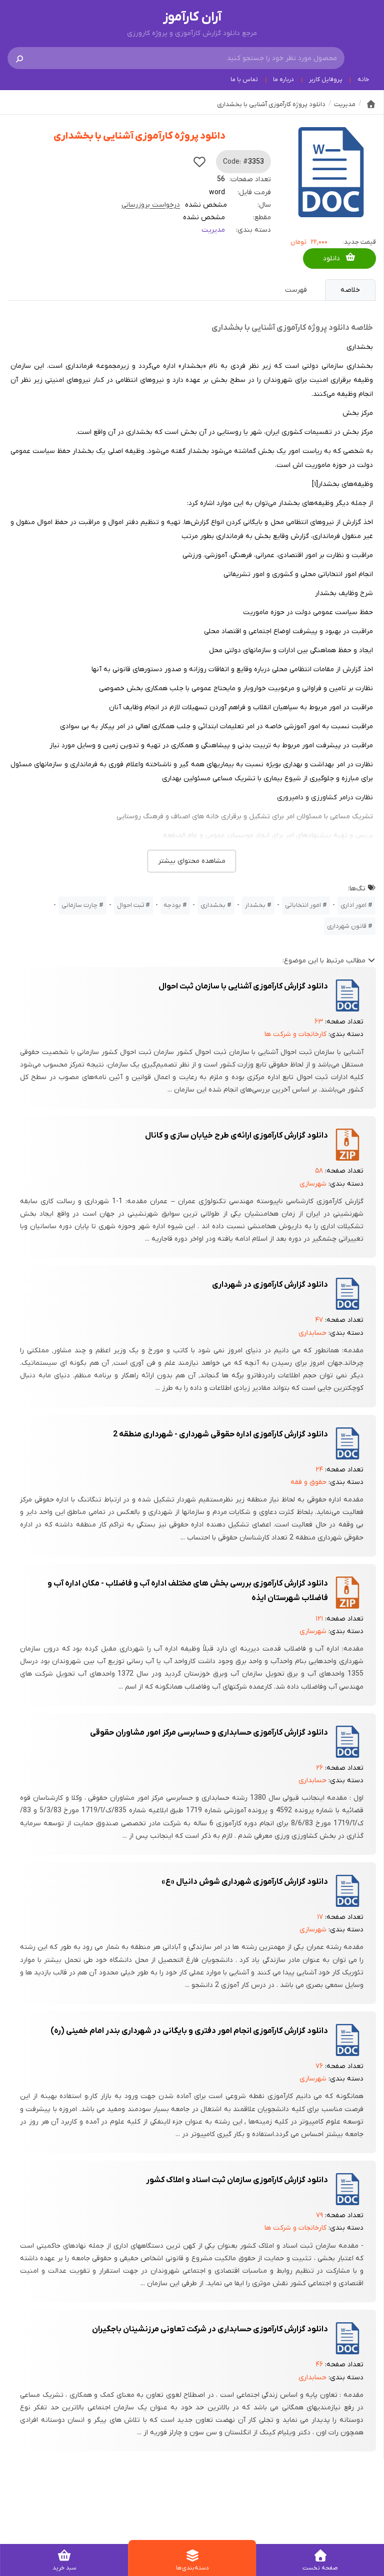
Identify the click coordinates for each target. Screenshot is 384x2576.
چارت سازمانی (79, 905)
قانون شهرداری (347, 926)
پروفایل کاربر (326, 80)
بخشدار (255, 905)
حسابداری (312, 1333)
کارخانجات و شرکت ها (295, 1034)
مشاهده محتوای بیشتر (192, 861)
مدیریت (213, 230)
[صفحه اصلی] (371, 104)
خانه (363, 80)
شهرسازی (313, 1184)
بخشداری (213, 905)
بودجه (172, 905)
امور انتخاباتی (303, 905)
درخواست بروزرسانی (151, 205)
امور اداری (353, 905)
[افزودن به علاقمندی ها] (199, 162)
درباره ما (283, 80)
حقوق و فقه (308, 1482)
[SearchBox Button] (19, 58)
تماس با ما (244, 80)
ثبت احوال (130, 905)
